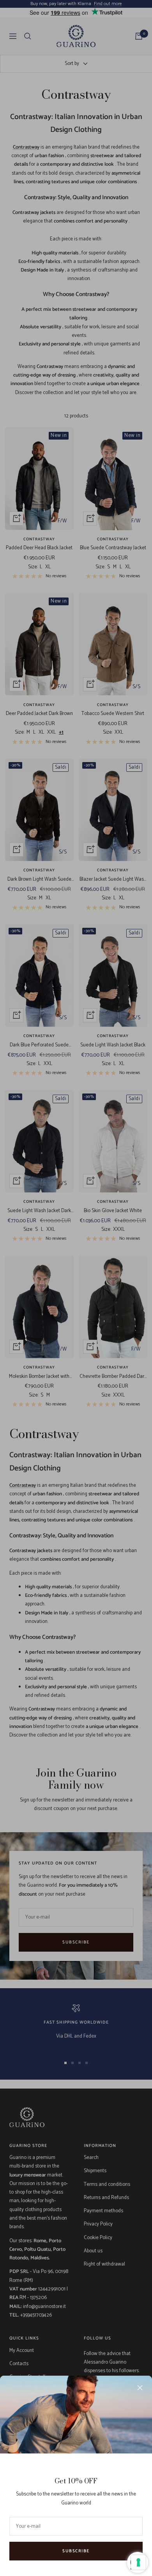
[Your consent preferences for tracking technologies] (138, 2562)
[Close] (140, 2388)
